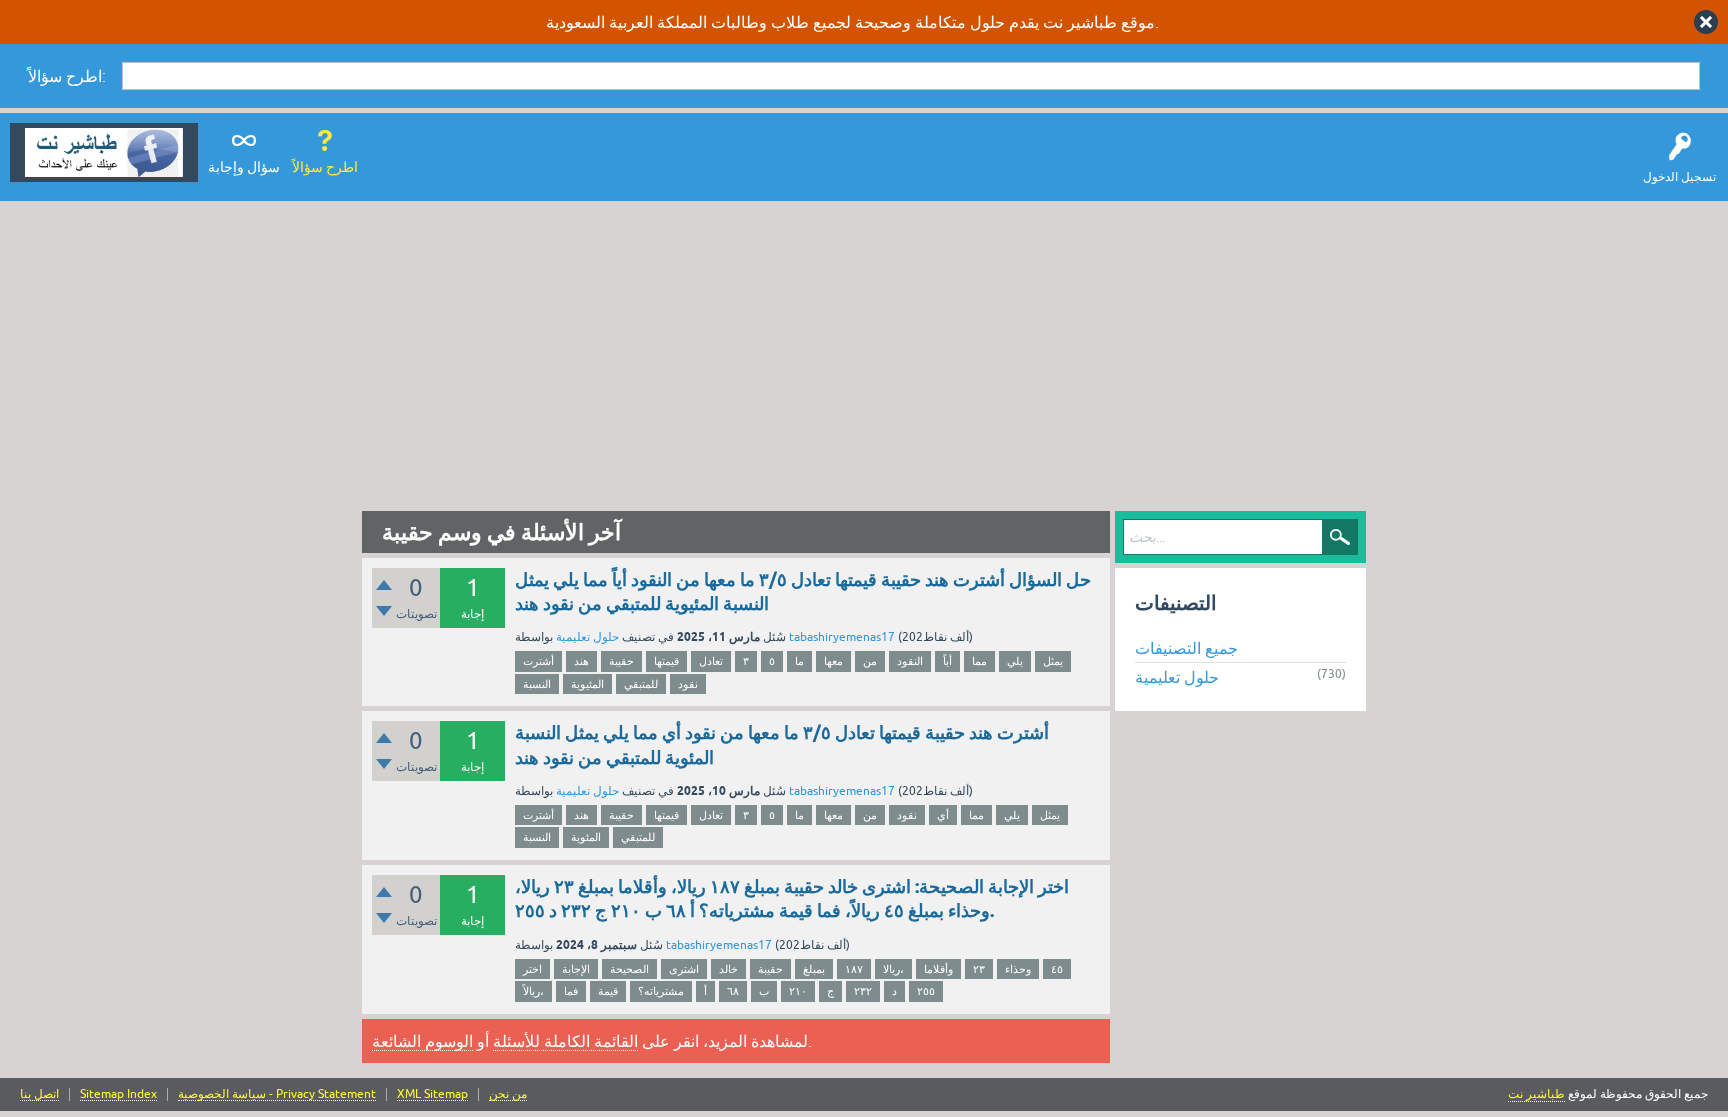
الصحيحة (629, 969)
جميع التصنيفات (1186, 648)
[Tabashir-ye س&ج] (104, 152)
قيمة (608, 991)
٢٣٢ (863, 991)
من (870, 661)
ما (799, 661)
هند (581, 661)
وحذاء (1018, 969)
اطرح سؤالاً (325, 167)
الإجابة (576, 969)
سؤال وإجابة (244, 167)
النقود (910, 661)
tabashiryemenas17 (842, 637)
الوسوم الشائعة (422, 1041)
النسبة (537, 684)
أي (943, 815)
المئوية (586, 837)
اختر (532, 969)
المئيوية (587, 684)
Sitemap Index (118, 1094)
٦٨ (733, 991)
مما (979, 661)
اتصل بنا (39, 1094)
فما (571, 991)
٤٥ (1057, 969)
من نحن (508, 1094)
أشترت (538, 661)
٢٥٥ (926, 991)
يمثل (1053, 661)
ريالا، (893, 969)
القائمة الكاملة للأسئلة (565, 1041)
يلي (1015, 661)
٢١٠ (798, 991)
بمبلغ (814, 969)
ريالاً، (533, 991)
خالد (728, 969)
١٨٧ (854, 969)
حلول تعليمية (587, 637)
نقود (688, 684)
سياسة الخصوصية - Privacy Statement (277, 1094)
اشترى (684, 969)
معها (833, 661)
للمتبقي (641, 684)
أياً (947, 661)
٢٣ (979, 969)
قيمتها (666, 661)
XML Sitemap (432, 1094)
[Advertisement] (864, 351)
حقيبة (621, 661)
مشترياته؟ (661, 991)
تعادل (711, 661)
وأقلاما (938, 969)
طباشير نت (1536, 1094)
